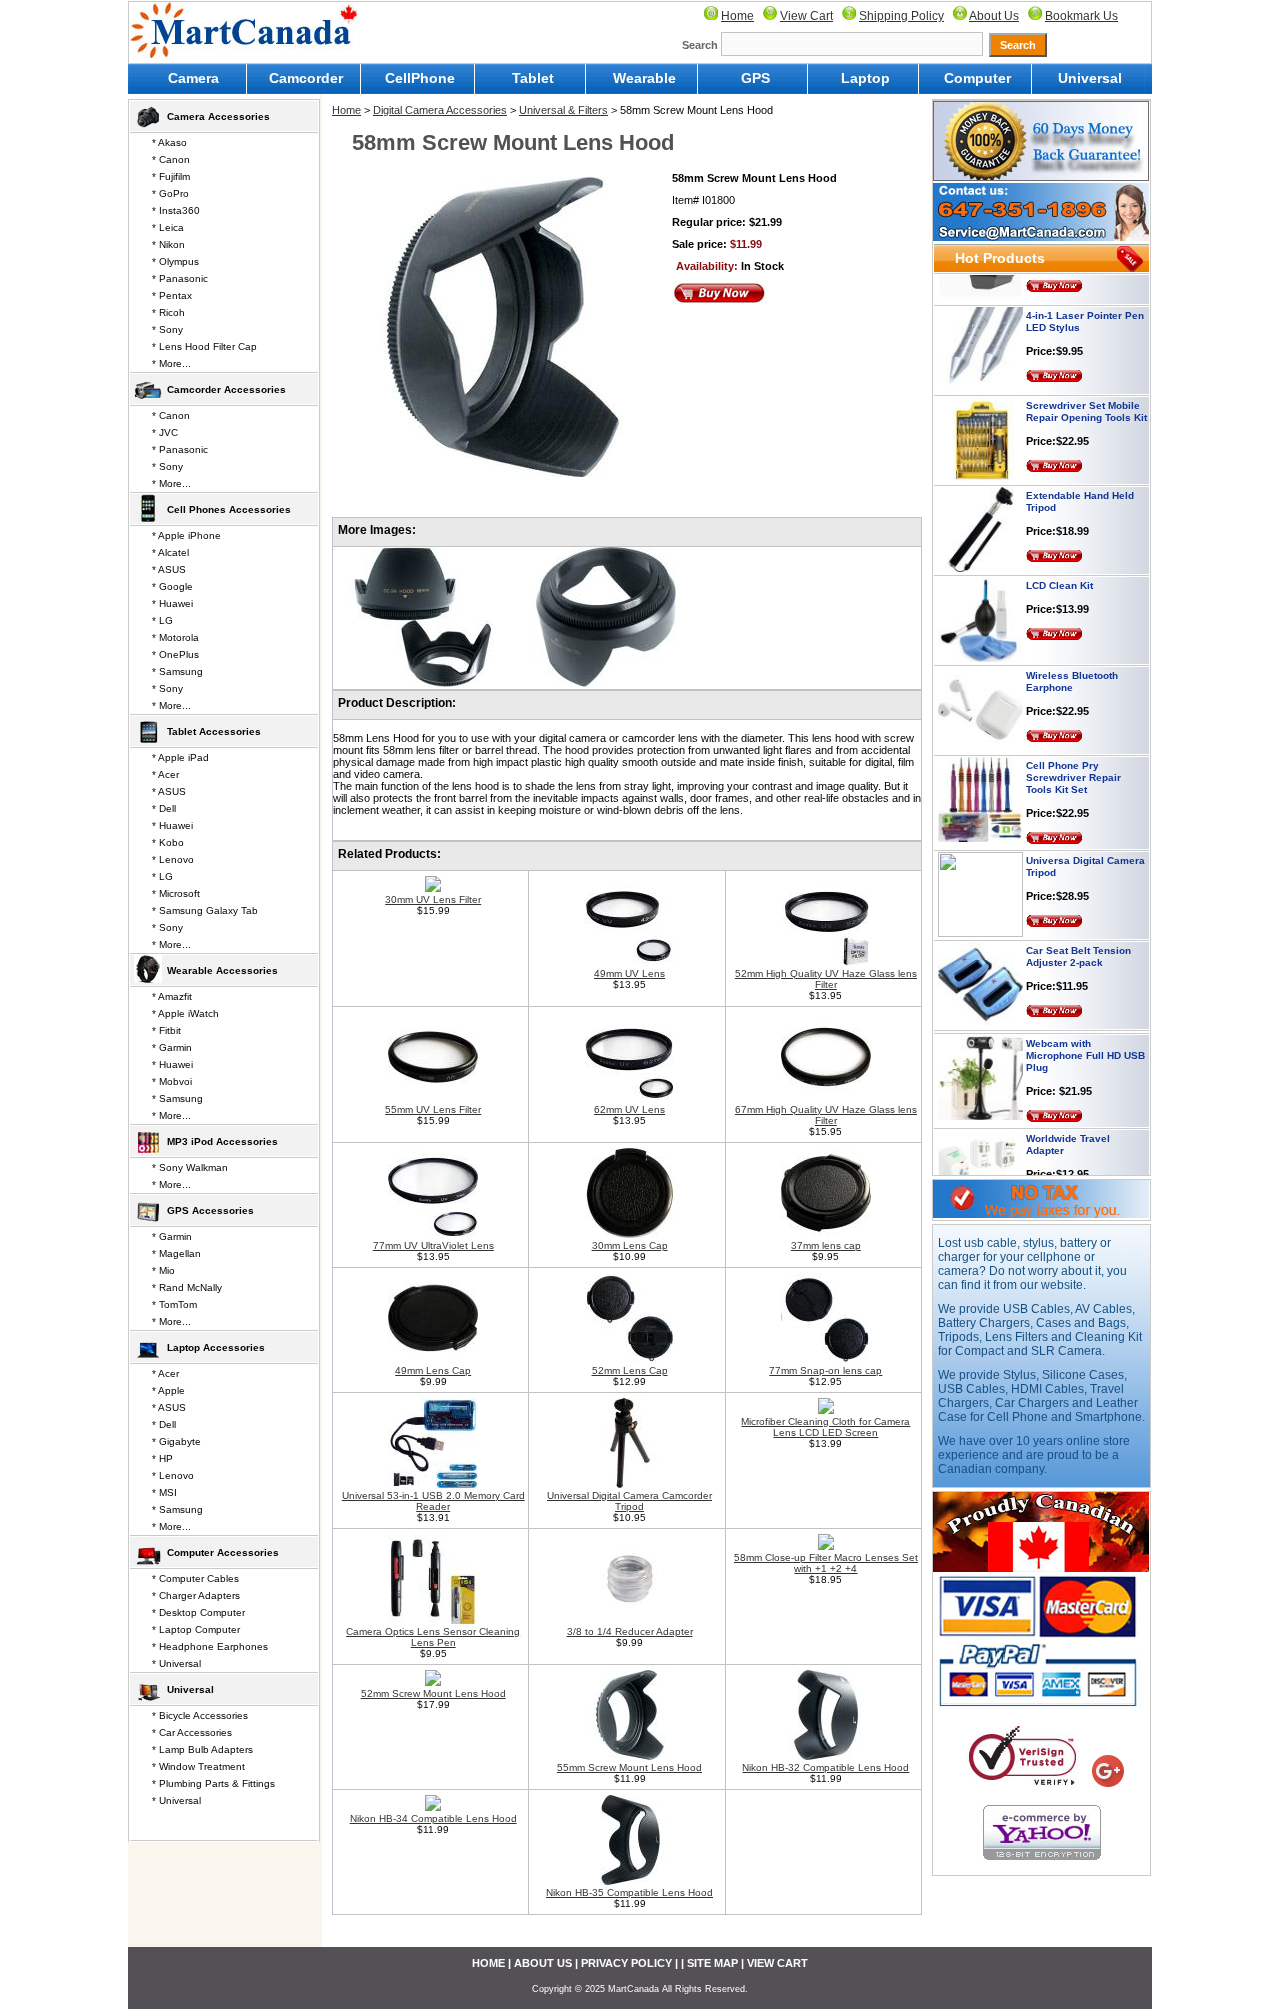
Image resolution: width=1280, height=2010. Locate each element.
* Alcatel (170, 552)
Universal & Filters (563, 110)
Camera (193, 78)
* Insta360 (176, 210)
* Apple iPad (180, 757)
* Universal (176, 1663)
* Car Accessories (192, 1732)
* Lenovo (173, 859)
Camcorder (306, 78)
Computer (977, 78)
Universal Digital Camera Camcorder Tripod (629, 1501)
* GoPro (170, 193)
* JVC (165, 432)
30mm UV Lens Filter (433, 899)
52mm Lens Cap (630, 1370)
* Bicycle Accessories (200, 1715)
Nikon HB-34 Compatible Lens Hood (433, 1818)
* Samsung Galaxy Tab (205, 910)
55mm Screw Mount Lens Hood (629, 1767)
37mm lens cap (826, 1245)
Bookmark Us (1081, 16)
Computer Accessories (223, 1552)
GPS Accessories (210, 1210)
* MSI (164, 1492)
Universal (1090, 78)
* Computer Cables (195, 1578)
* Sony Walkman (190, 1167)
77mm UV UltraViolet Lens (433, 1245)
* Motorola (175, 637)
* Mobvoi (172, 1081)
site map (712, 1963)
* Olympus (175, 261)
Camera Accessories (218, 116)
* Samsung (177, 671)
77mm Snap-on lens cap (825, 1370)
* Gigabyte (176, 1441)
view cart (777, 1963)
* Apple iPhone (186, 535)
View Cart (806, 16)
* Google (172, 586)
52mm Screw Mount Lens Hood (433, 1693)
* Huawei (172, 603)
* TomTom (174, 1304)
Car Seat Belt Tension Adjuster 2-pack (1078, 928)
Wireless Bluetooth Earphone (1072, 653)
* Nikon (168, 244)
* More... (171, 363)
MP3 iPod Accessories (222, 1141)
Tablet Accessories (214, 731)
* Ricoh (168, 312)
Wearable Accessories (222, 970)
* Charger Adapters (196, 1595)
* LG (162, 620)
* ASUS (169, 569)
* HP (162, 1458)
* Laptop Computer (196, 1629)
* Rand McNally (187, 1287)
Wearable (644, 78)
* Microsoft (176, 893)
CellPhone (420, 78)
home (488, 1963)
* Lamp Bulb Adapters (202, 1749)
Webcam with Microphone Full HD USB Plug (1085, 1027)
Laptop (865, 78)
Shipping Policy (901, 16)
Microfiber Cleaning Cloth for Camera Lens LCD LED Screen (825, 1427)
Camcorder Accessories (226, 389)
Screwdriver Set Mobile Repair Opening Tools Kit (1086, 383)
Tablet (533, 78)
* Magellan (176, 1253)
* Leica (168, 227)
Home (737, 16)
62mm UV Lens (629, 1109)
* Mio (163, 1270)
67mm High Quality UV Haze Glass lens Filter (826, 1115)
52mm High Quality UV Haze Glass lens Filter (826, 979)
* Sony (167, 329)
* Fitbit (166, 1030)
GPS (755, 78)
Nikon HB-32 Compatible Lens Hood (825, 1767)
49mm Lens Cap (433, 1370)
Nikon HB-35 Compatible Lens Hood (629, 1892)
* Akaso (169, 142)
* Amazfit (172, 996)
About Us (994, 16)
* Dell (164, 808)
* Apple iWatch (185, 1013)
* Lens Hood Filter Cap (204, 346)
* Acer (165, 774)
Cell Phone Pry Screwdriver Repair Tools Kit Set (1073, 749)
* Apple (168, 1390)
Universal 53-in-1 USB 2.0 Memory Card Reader (433, 1501)
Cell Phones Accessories (229, 509)
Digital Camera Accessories (440, 110)
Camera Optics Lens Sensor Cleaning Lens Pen (433, 1637)
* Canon (171, 159)
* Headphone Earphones (210, 1646)
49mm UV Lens (629, 973)
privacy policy (626, 1963)
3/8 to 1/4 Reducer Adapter (630, 1631)
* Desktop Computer (198, 1612)
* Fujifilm (171, 176)
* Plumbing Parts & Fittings (213, 1783)
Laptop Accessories (216, 1347)
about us (543, 1963)
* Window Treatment (198, 1766)
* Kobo (168, 842)
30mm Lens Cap (630, 1245)
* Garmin (172, 1047)
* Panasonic (180, 278)
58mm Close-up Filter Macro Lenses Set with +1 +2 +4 (826, 1563)
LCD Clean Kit (1059, 557)
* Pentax (172, 295)
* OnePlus (175, 654)
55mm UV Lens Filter (433, 1109)
